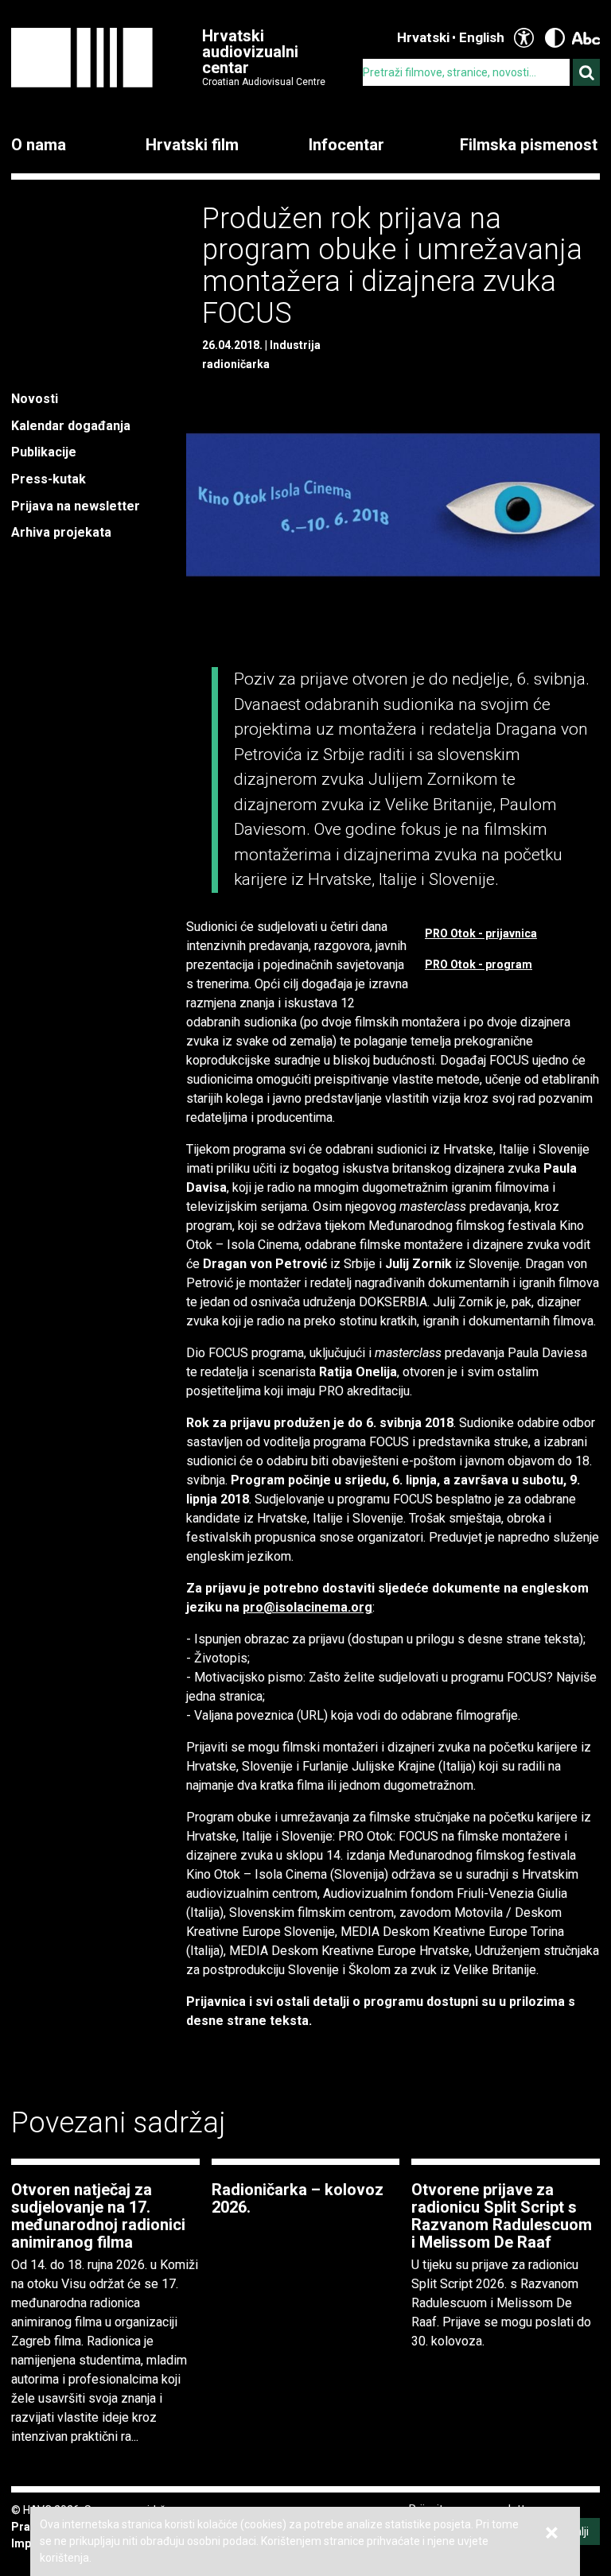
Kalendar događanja (71, 426)
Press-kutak (49, 479)
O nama (39, 145)
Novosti (35, 399)
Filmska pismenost (529, 145)
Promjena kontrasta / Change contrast (555, 38)
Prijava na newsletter (76, 506)
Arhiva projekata (61, 532)
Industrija (295, 345)
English (482, 37)
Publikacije (44, 452)
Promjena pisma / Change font (586, 38)
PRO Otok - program (479, 964)
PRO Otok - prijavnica (481, 933)
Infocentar (346, 145)
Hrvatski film (192, 145)
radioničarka (236, 364)
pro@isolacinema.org (307, 1607)
